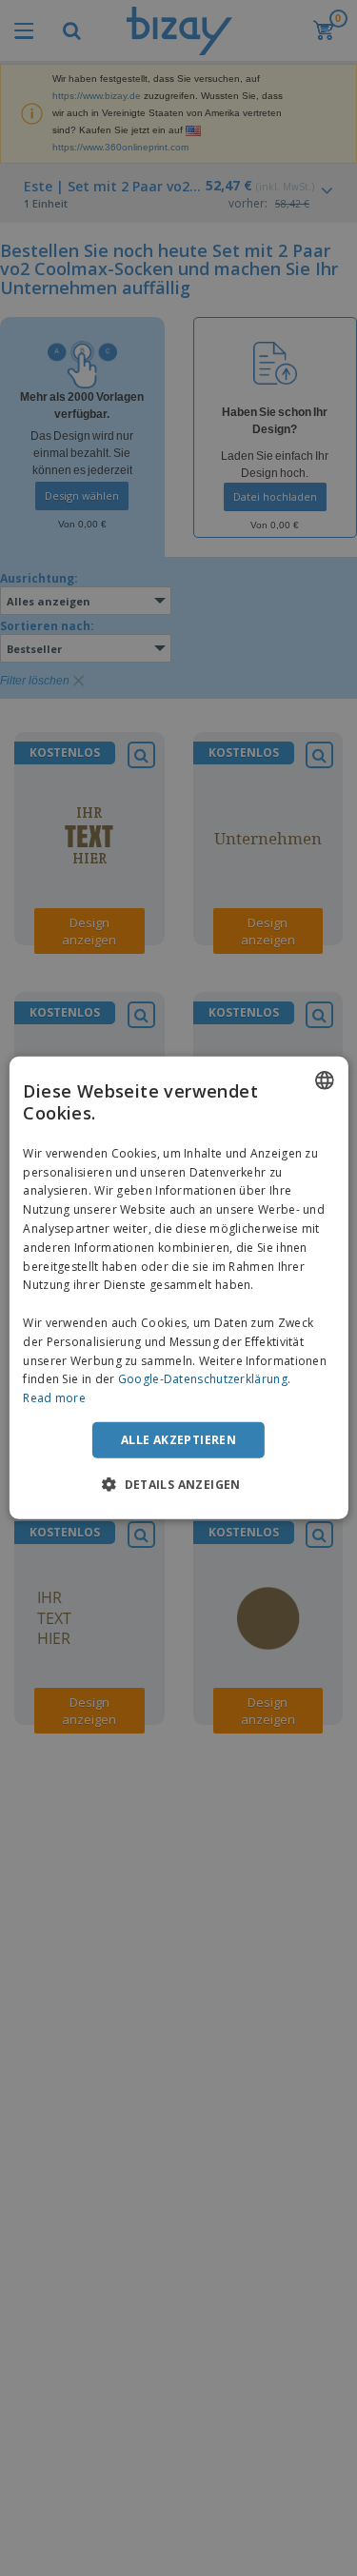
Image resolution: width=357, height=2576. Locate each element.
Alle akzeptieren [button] (178, 1440)
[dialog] (178, 1288)
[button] (178, 1484)
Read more (54, 1398)
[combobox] (325, 1080)
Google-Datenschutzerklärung (203, 1379)
